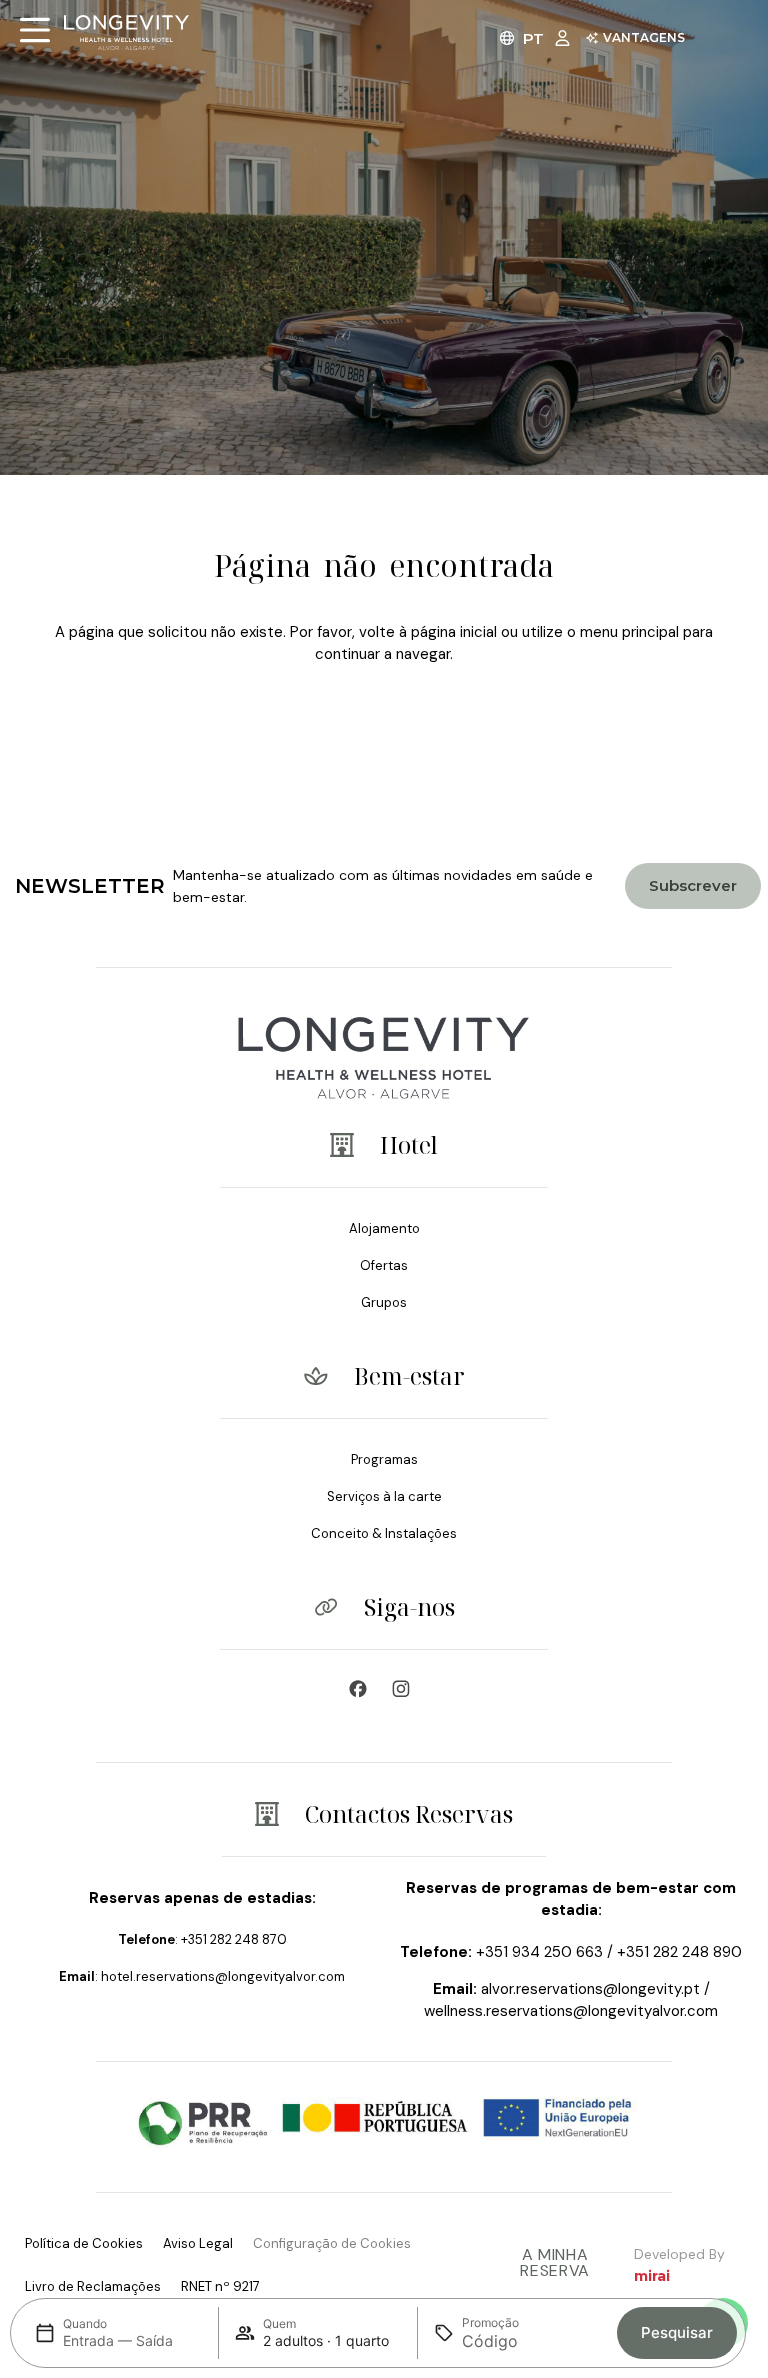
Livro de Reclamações (93, 2286)
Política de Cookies (84, 2243)
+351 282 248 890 (679, 1952)
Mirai (652, 2276)
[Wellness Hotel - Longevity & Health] (363, 1689)
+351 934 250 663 (539, 1952)
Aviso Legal (198, 2243)
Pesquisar (677, 2332)
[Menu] (35, 30)
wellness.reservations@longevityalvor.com (571, 2011)
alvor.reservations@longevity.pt (590, 1989)
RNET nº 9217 (220, 2286)
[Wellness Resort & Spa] (406, 1689)
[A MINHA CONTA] (567, 37)
